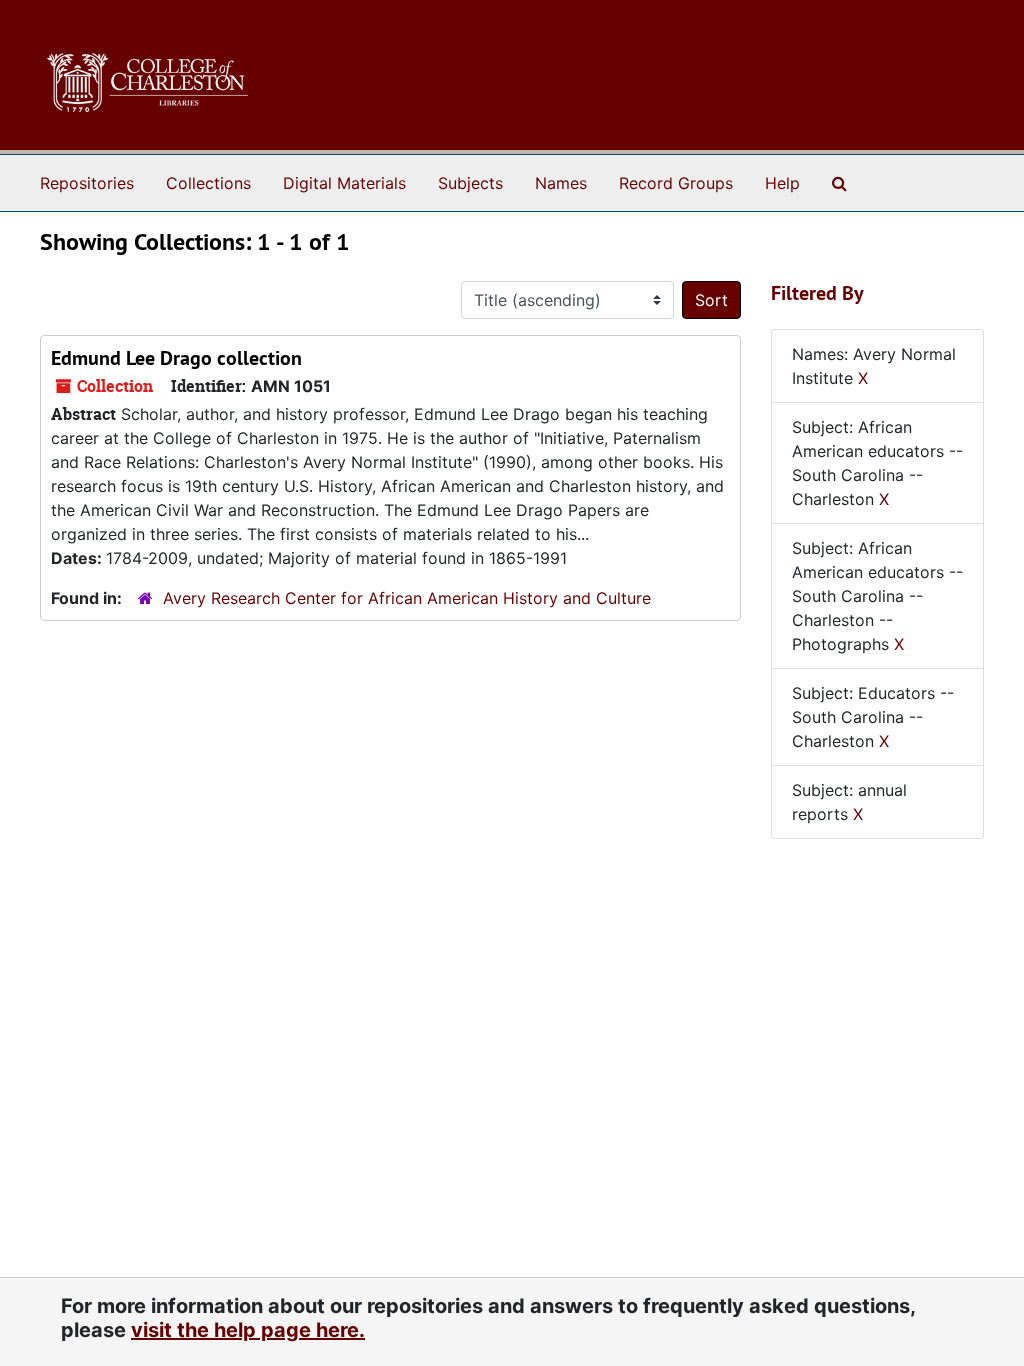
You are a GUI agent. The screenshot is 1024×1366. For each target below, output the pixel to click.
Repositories (87, 183)
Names (561, 183)
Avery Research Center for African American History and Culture (407, 598)
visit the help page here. (248, 1330)
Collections (208, 183)
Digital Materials (344, 183)
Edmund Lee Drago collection (176, 358)
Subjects (470, 183)
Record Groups (676, 183)
